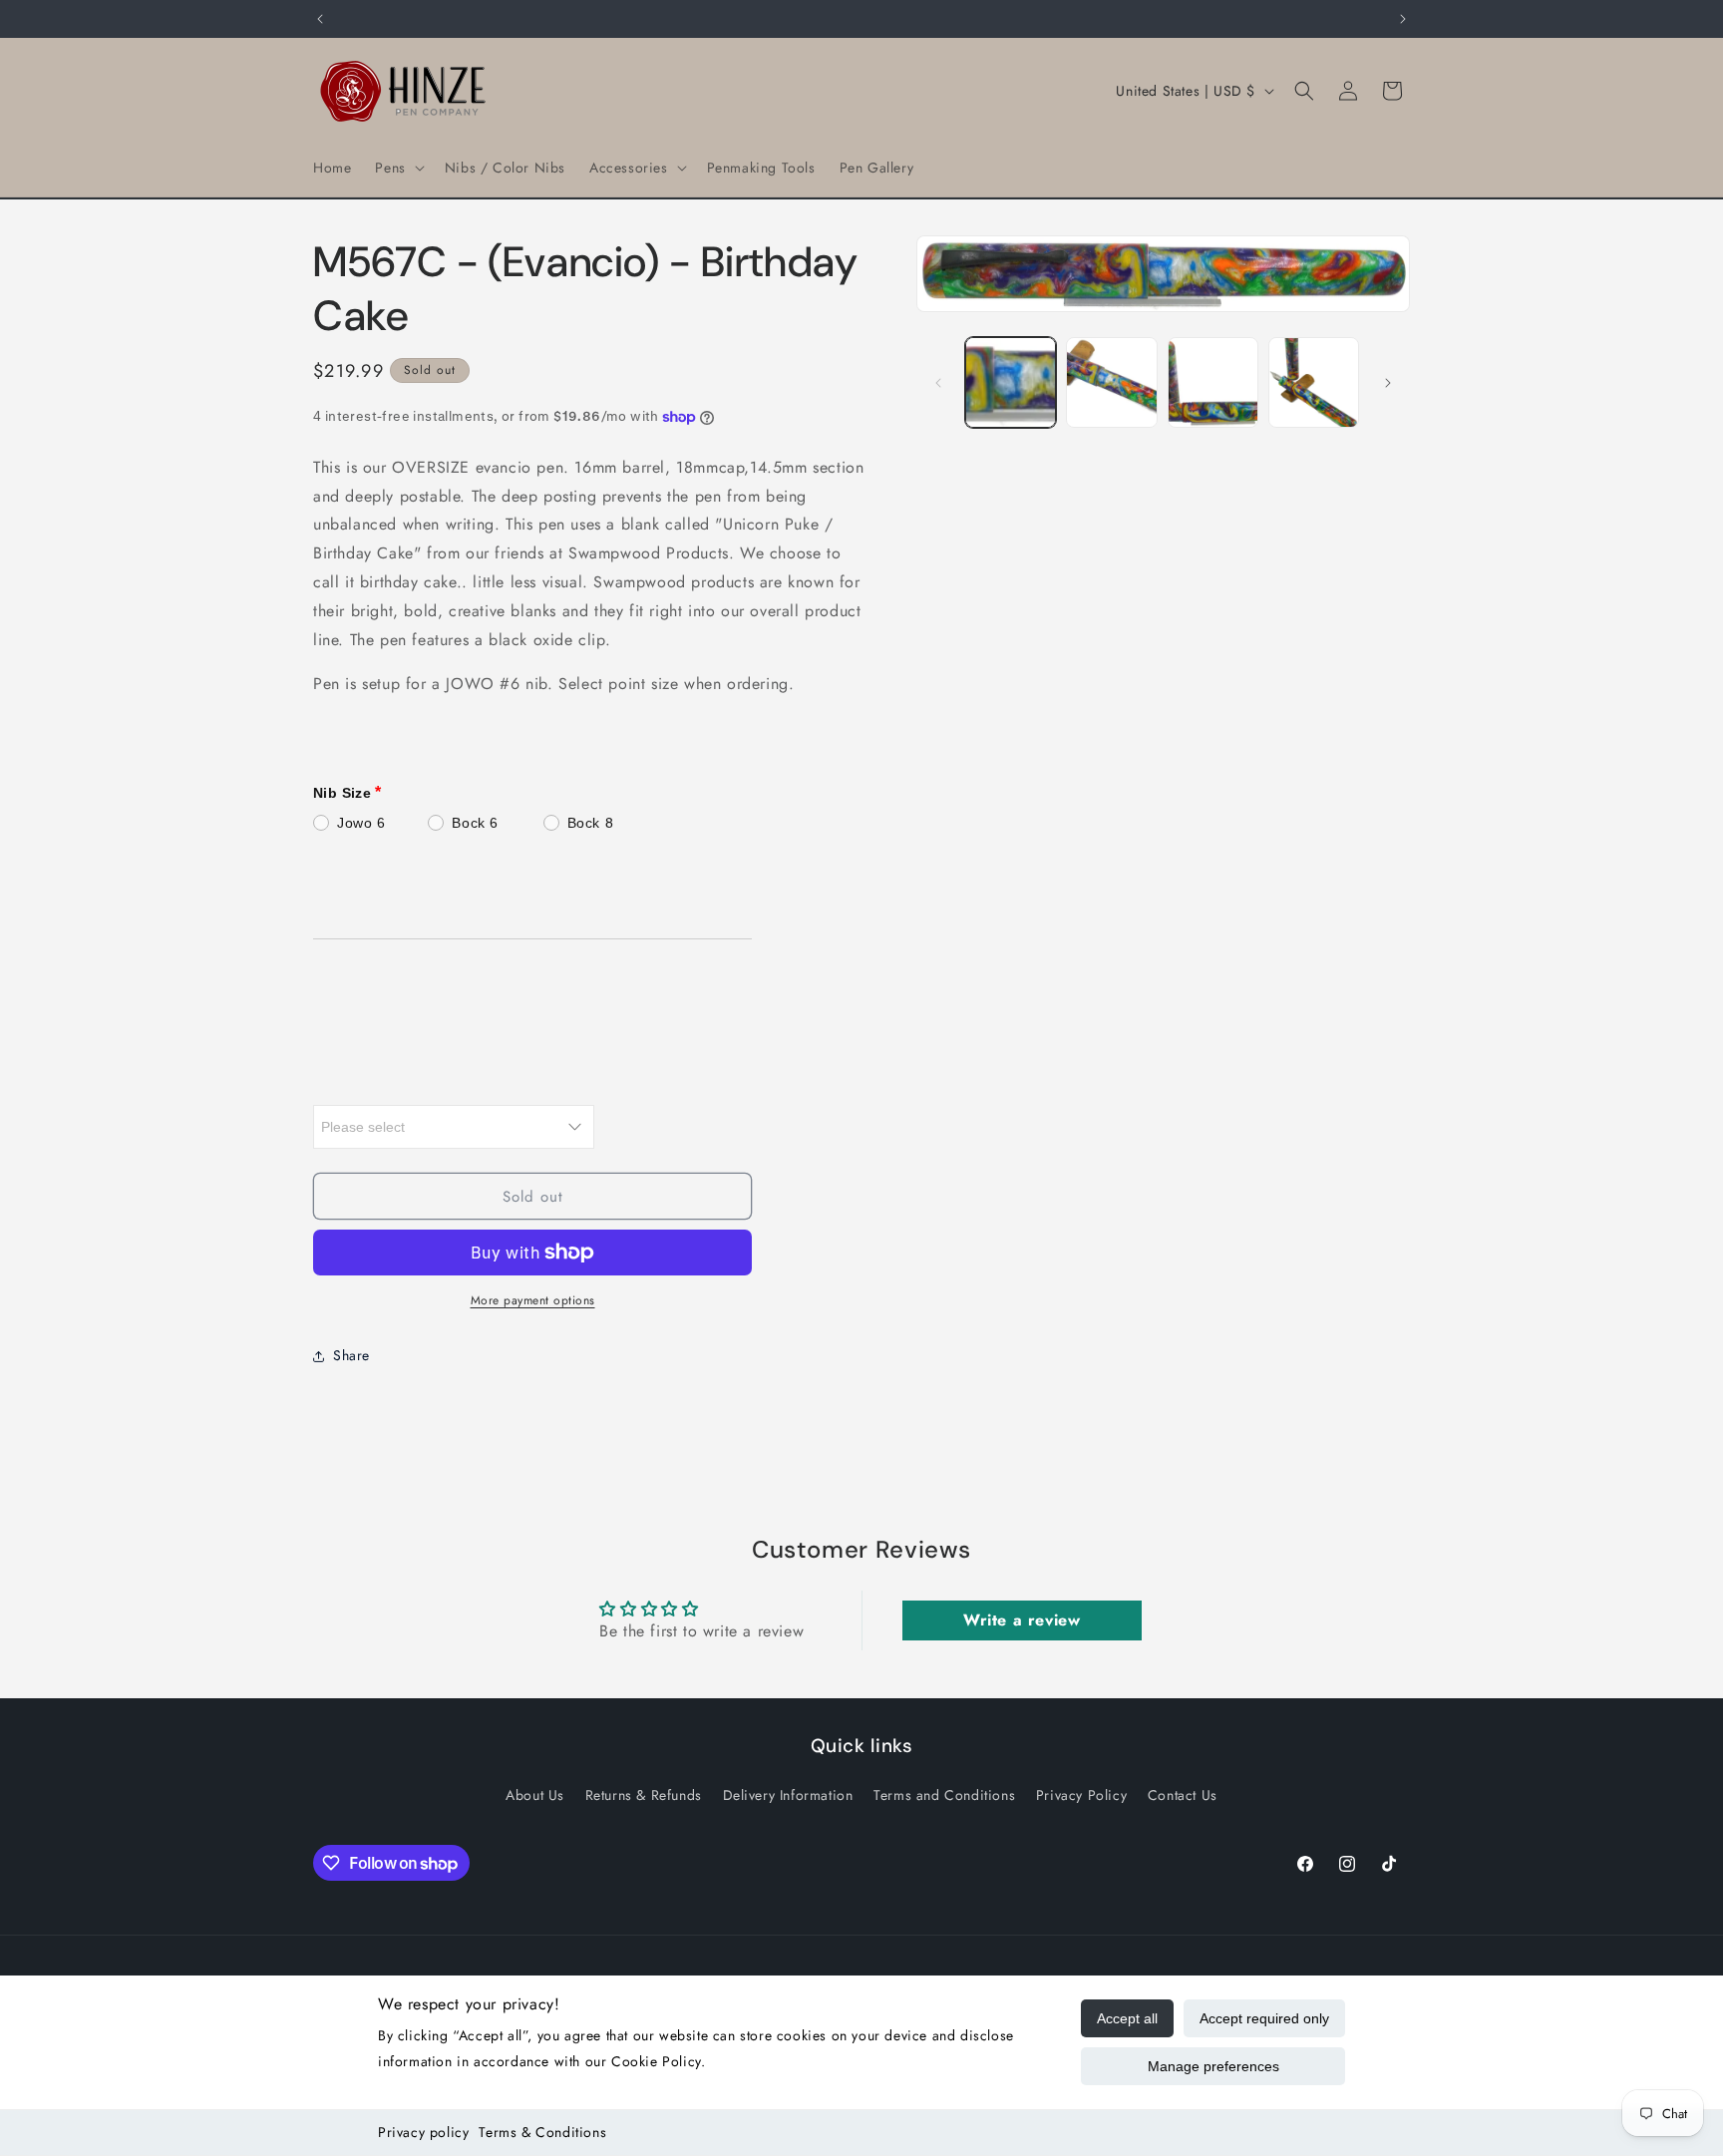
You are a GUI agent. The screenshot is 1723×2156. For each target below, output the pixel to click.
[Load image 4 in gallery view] (1314, 382)
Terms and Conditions (944, 1795)
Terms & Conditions (542, 2132)
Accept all (1127, 2018)
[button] (397, 168)
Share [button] (351, 1355)
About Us (535, 1795)
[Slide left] (938, 383)
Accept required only (1264, 2018)
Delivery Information (788, 1795)
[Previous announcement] (320, 19)
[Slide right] (1388, 383)
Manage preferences (1213, 2066)
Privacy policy (423, 2132)
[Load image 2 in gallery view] (1111, 382)
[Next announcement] (1403, 19)
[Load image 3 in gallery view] (1213, 382)
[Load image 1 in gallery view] (1011, 382)
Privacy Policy (1081, 1795)
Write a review (1022, 1620)
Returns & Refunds (644, 1795)
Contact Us (1183, 1795)
